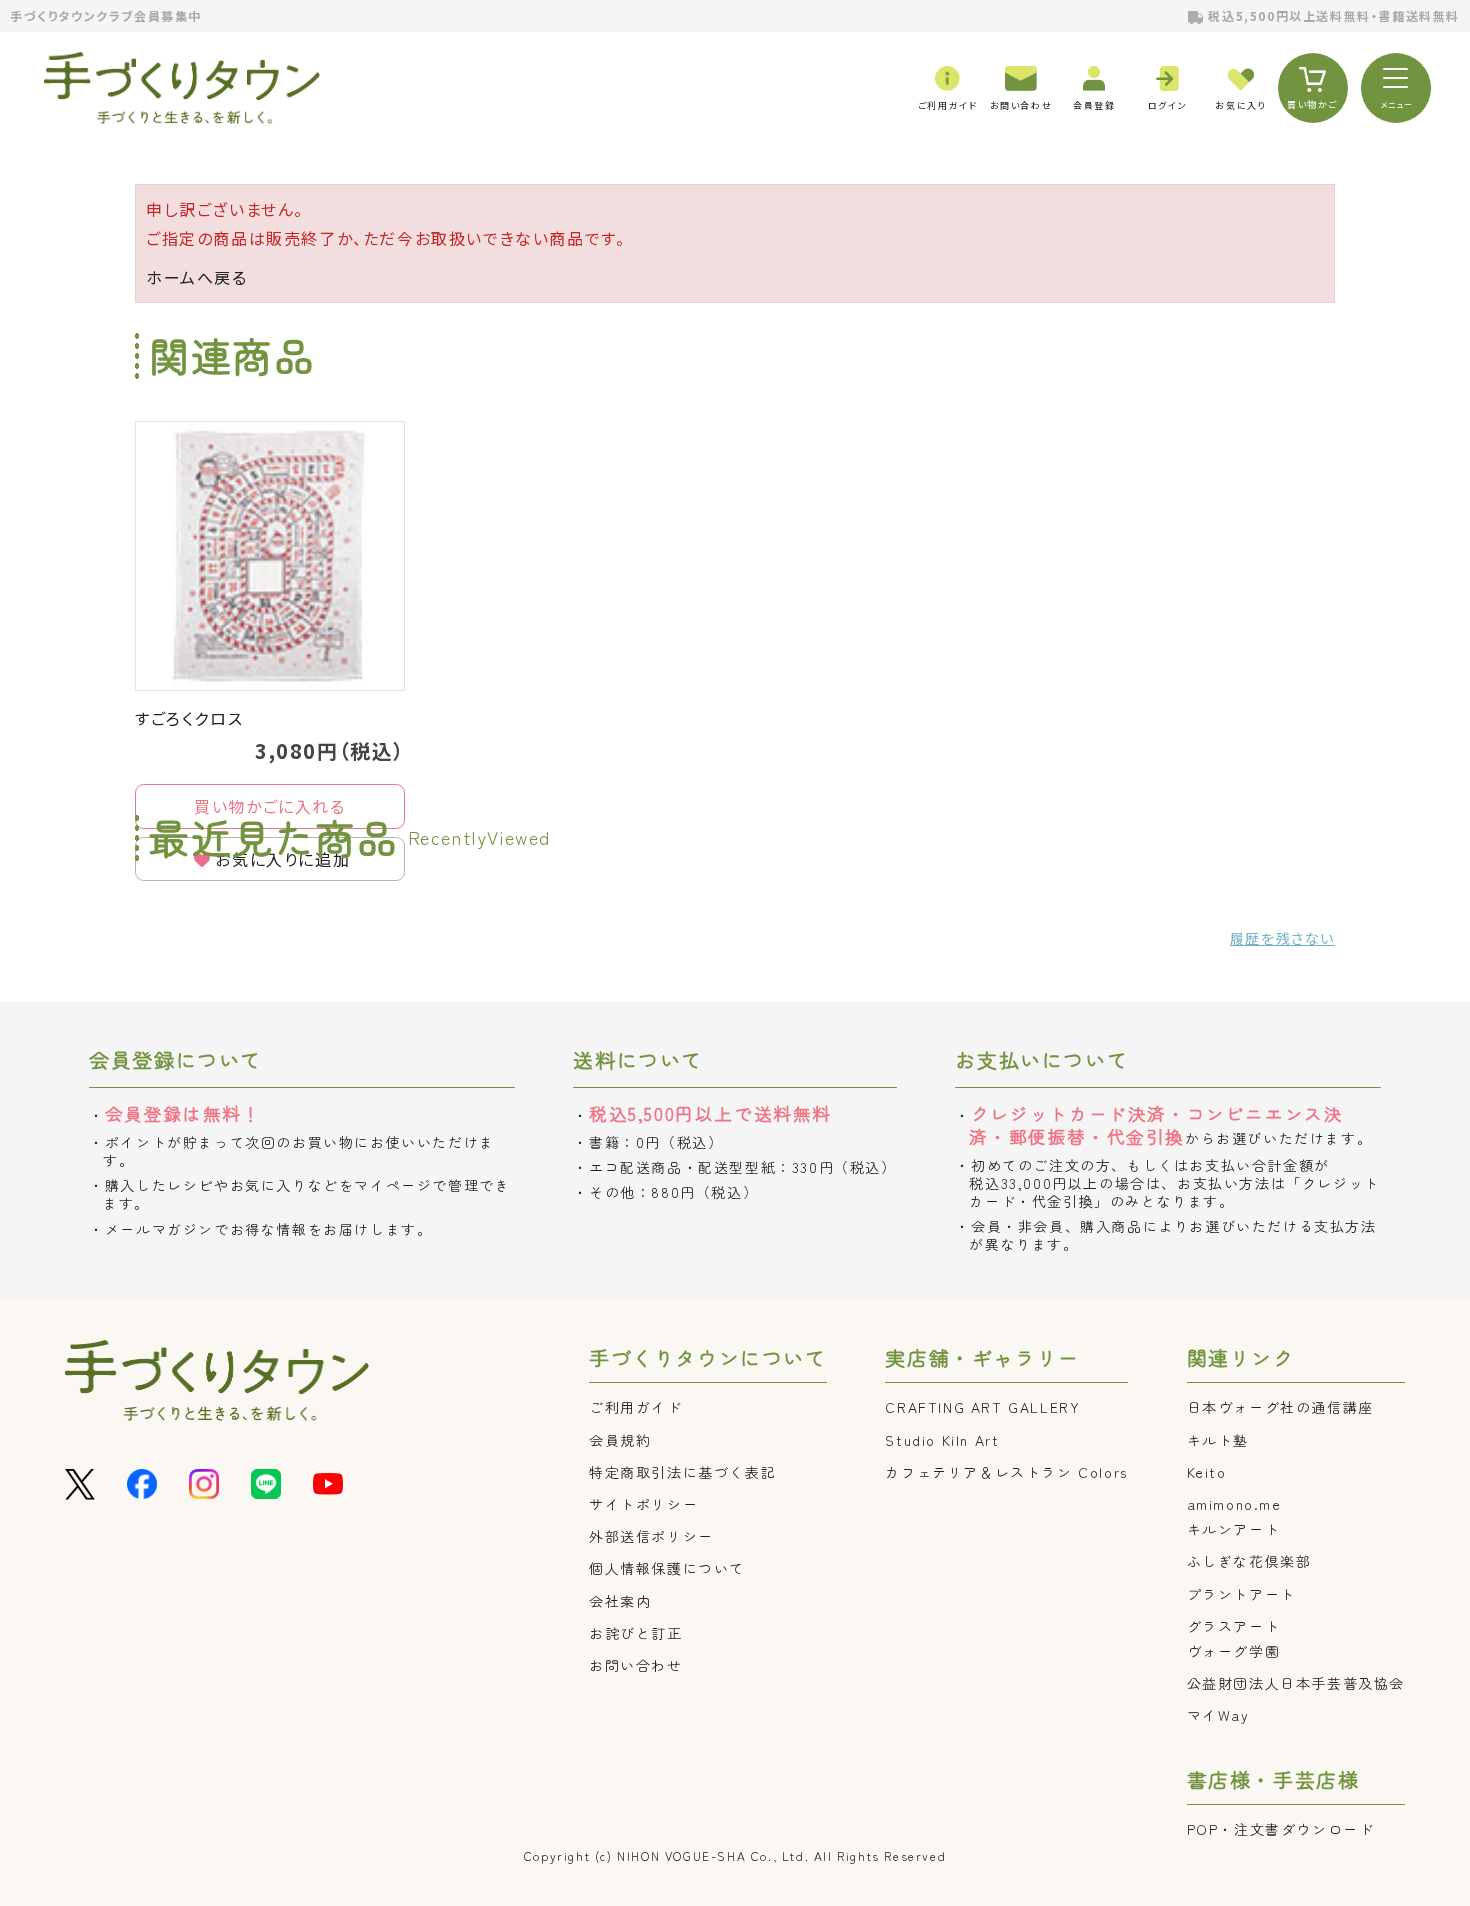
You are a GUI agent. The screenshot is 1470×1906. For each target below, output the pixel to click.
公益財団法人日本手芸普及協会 (1296, 1683)
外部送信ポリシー (651, 1536)
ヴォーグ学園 (1234, 1651)
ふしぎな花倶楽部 (1249, 1561)
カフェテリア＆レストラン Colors (1006, 1472)
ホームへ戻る (197, 277)
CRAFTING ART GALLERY (982, 1407)
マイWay (1218, 1715)
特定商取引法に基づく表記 (682, 1472)
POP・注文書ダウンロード (1281, 1829)
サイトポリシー (643, 1504)
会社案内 (620, 1601)
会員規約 (620, 1440)
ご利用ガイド (636, 1407)
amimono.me (1234, 1504)
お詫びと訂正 (636, 1633)
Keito (1207, 1472)
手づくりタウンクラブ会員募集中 (106, 15)
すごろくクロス (189, 718)
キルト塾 (1218, 1440)
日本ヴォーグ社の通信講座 (1280, 1407)
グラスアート (1234, 1626)
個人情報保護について (667, 1568)
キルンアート (1234, 1529)
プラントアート (1241, 1594)
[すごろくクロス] (270, 556)
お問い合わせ (636, 1665)
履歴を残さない (1282, 938)
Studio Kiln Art (942, 1440)
